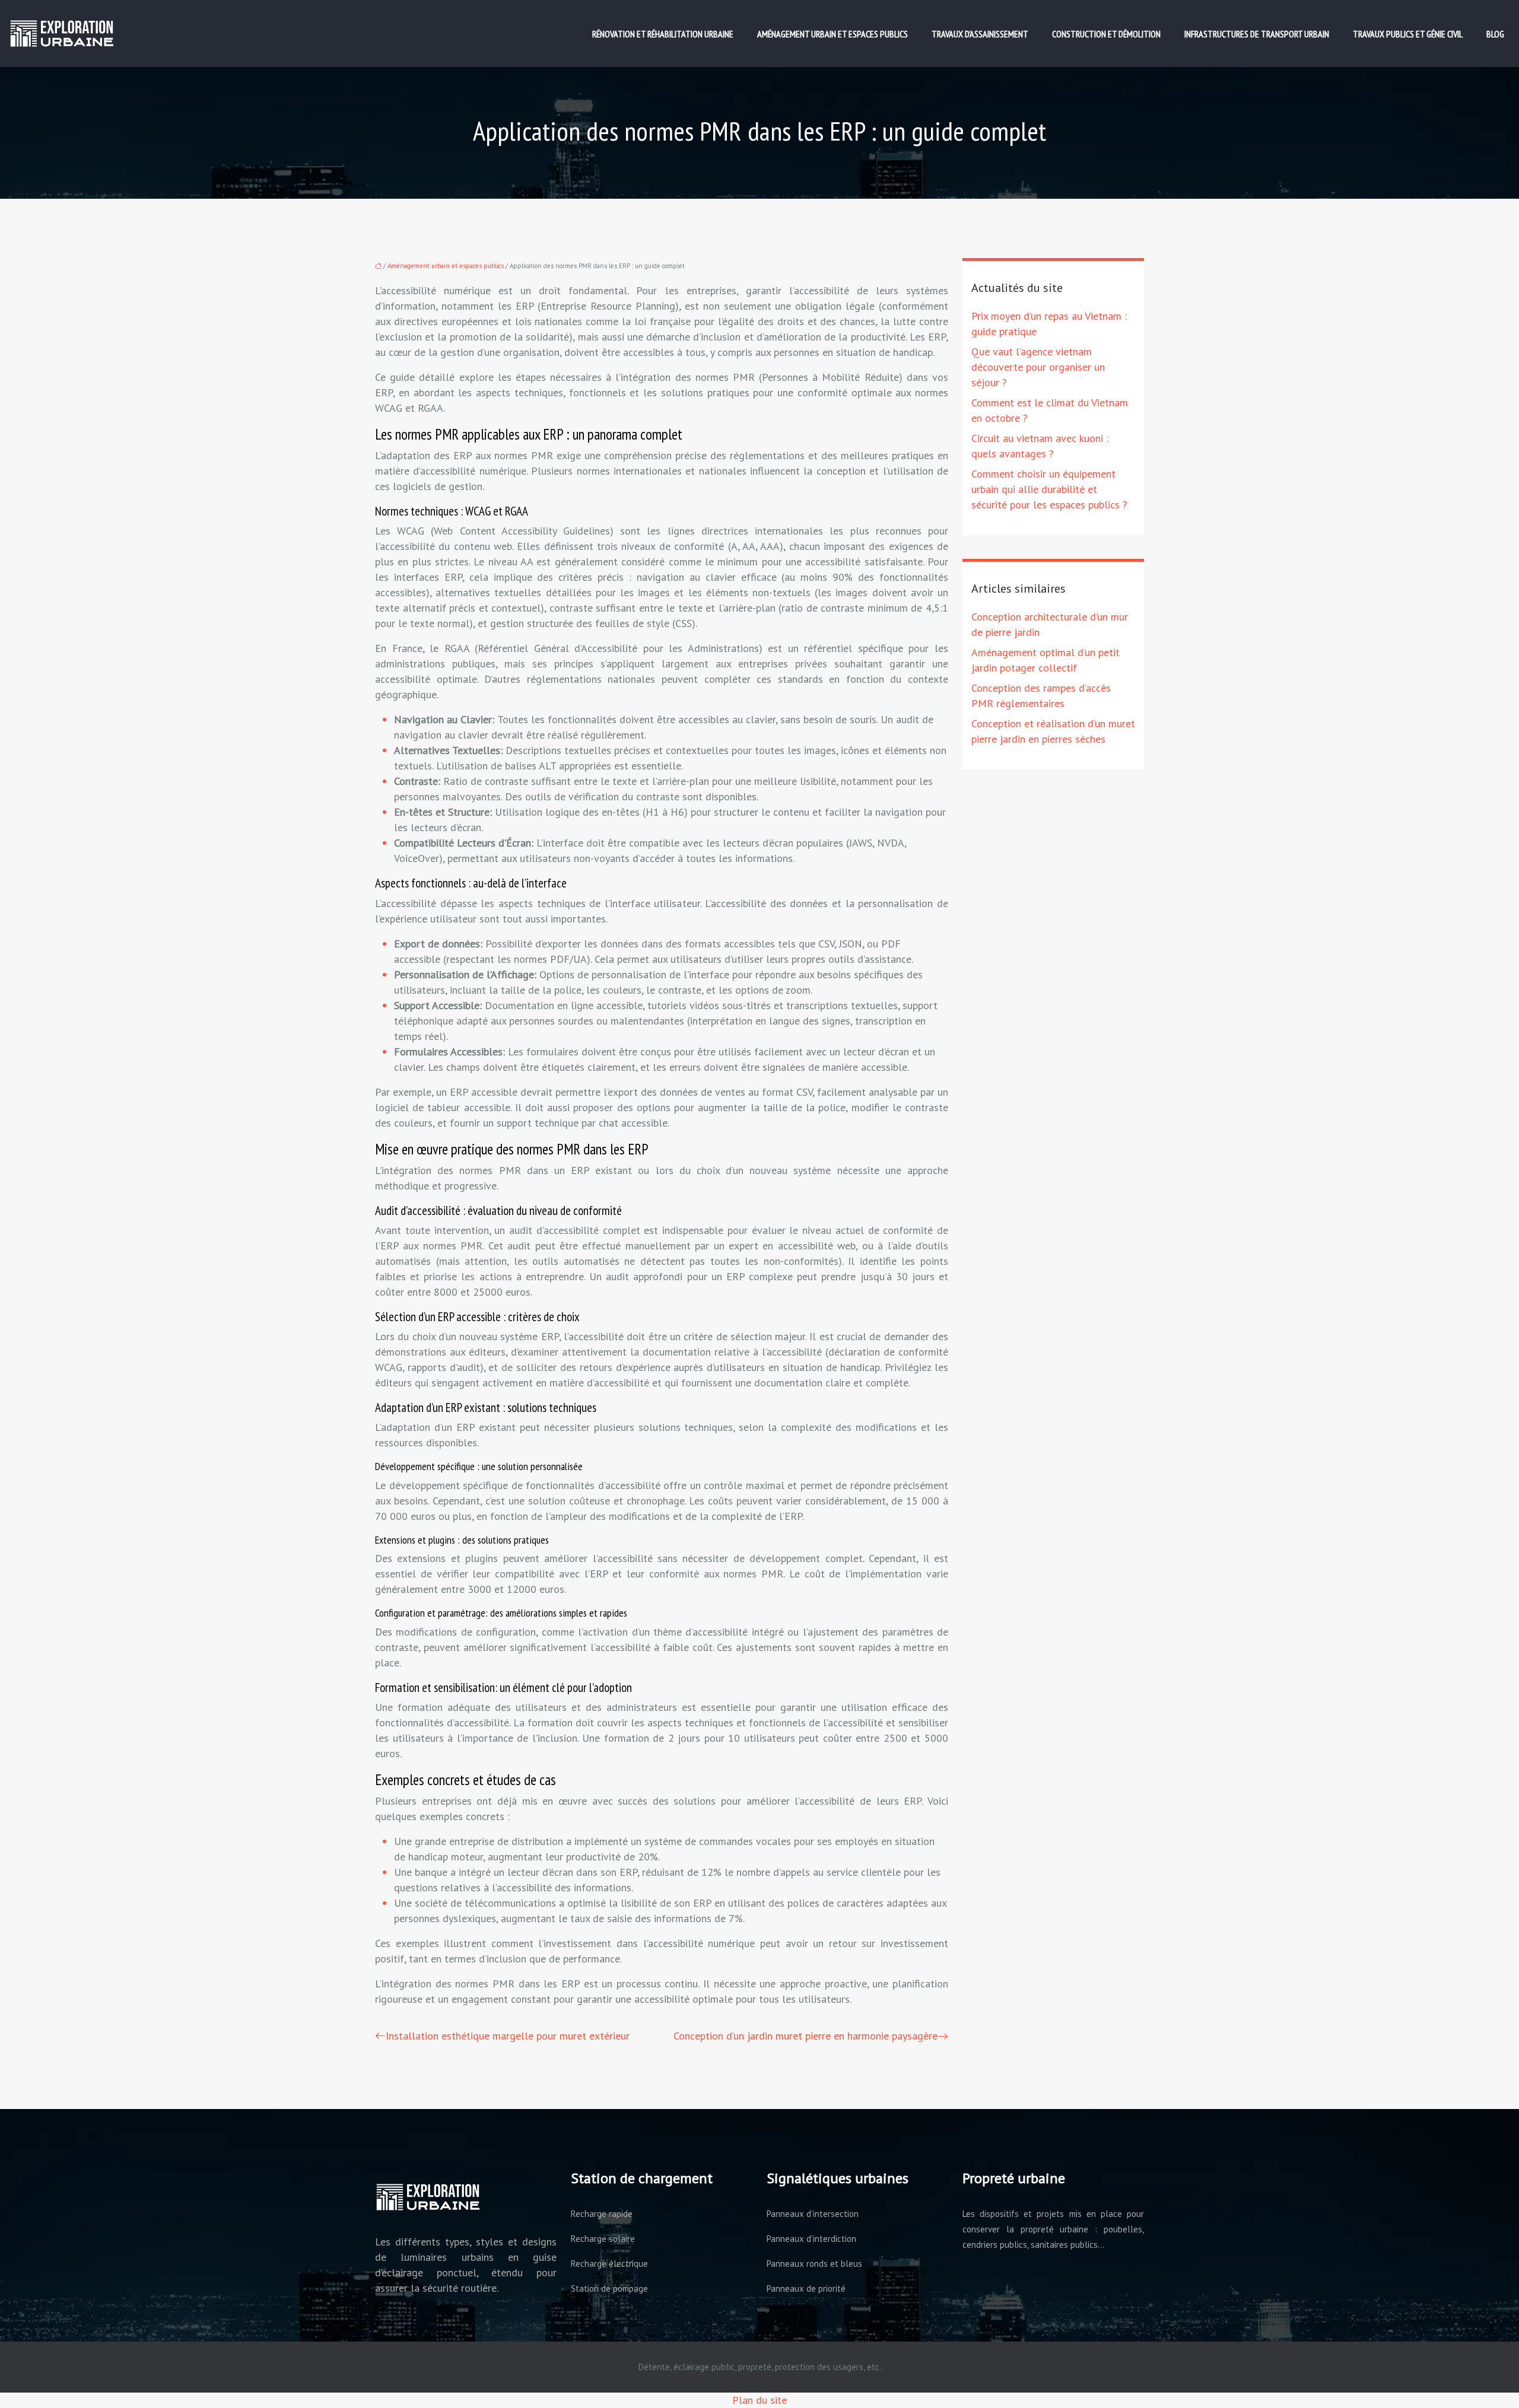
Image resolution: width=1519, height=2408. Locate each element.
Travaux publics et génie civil (1408, 34)
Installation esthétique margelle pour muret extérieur (508, 2036)
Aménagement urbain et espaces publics (832, 34)
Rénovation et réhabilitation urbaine (663, 34)
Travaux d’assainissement (980, 34)
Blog (1495, 34)
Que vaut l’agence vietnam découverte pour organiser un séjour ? (1038, 367)
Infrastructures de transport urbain (1257, 34)
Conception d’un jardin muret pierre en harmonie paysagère (805, 2036)
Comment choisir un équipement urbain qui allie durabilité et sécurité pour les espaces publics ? (1049, 489)
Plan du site (759, 2400)
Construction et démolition (1106, 34)
